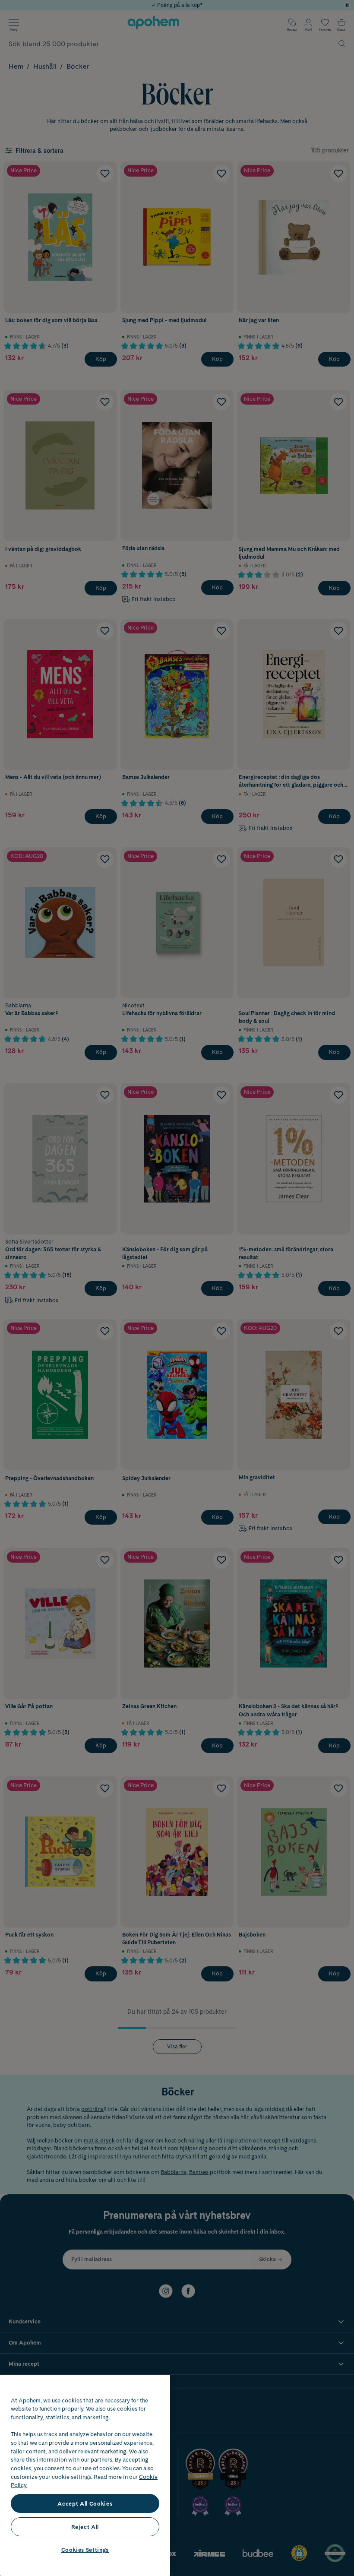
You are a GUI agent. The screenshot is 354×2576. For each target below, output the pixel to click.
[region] (85, 2475)
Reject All (85, 2527)
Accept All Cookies (85, 2503)
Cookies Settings (85, 2550)
